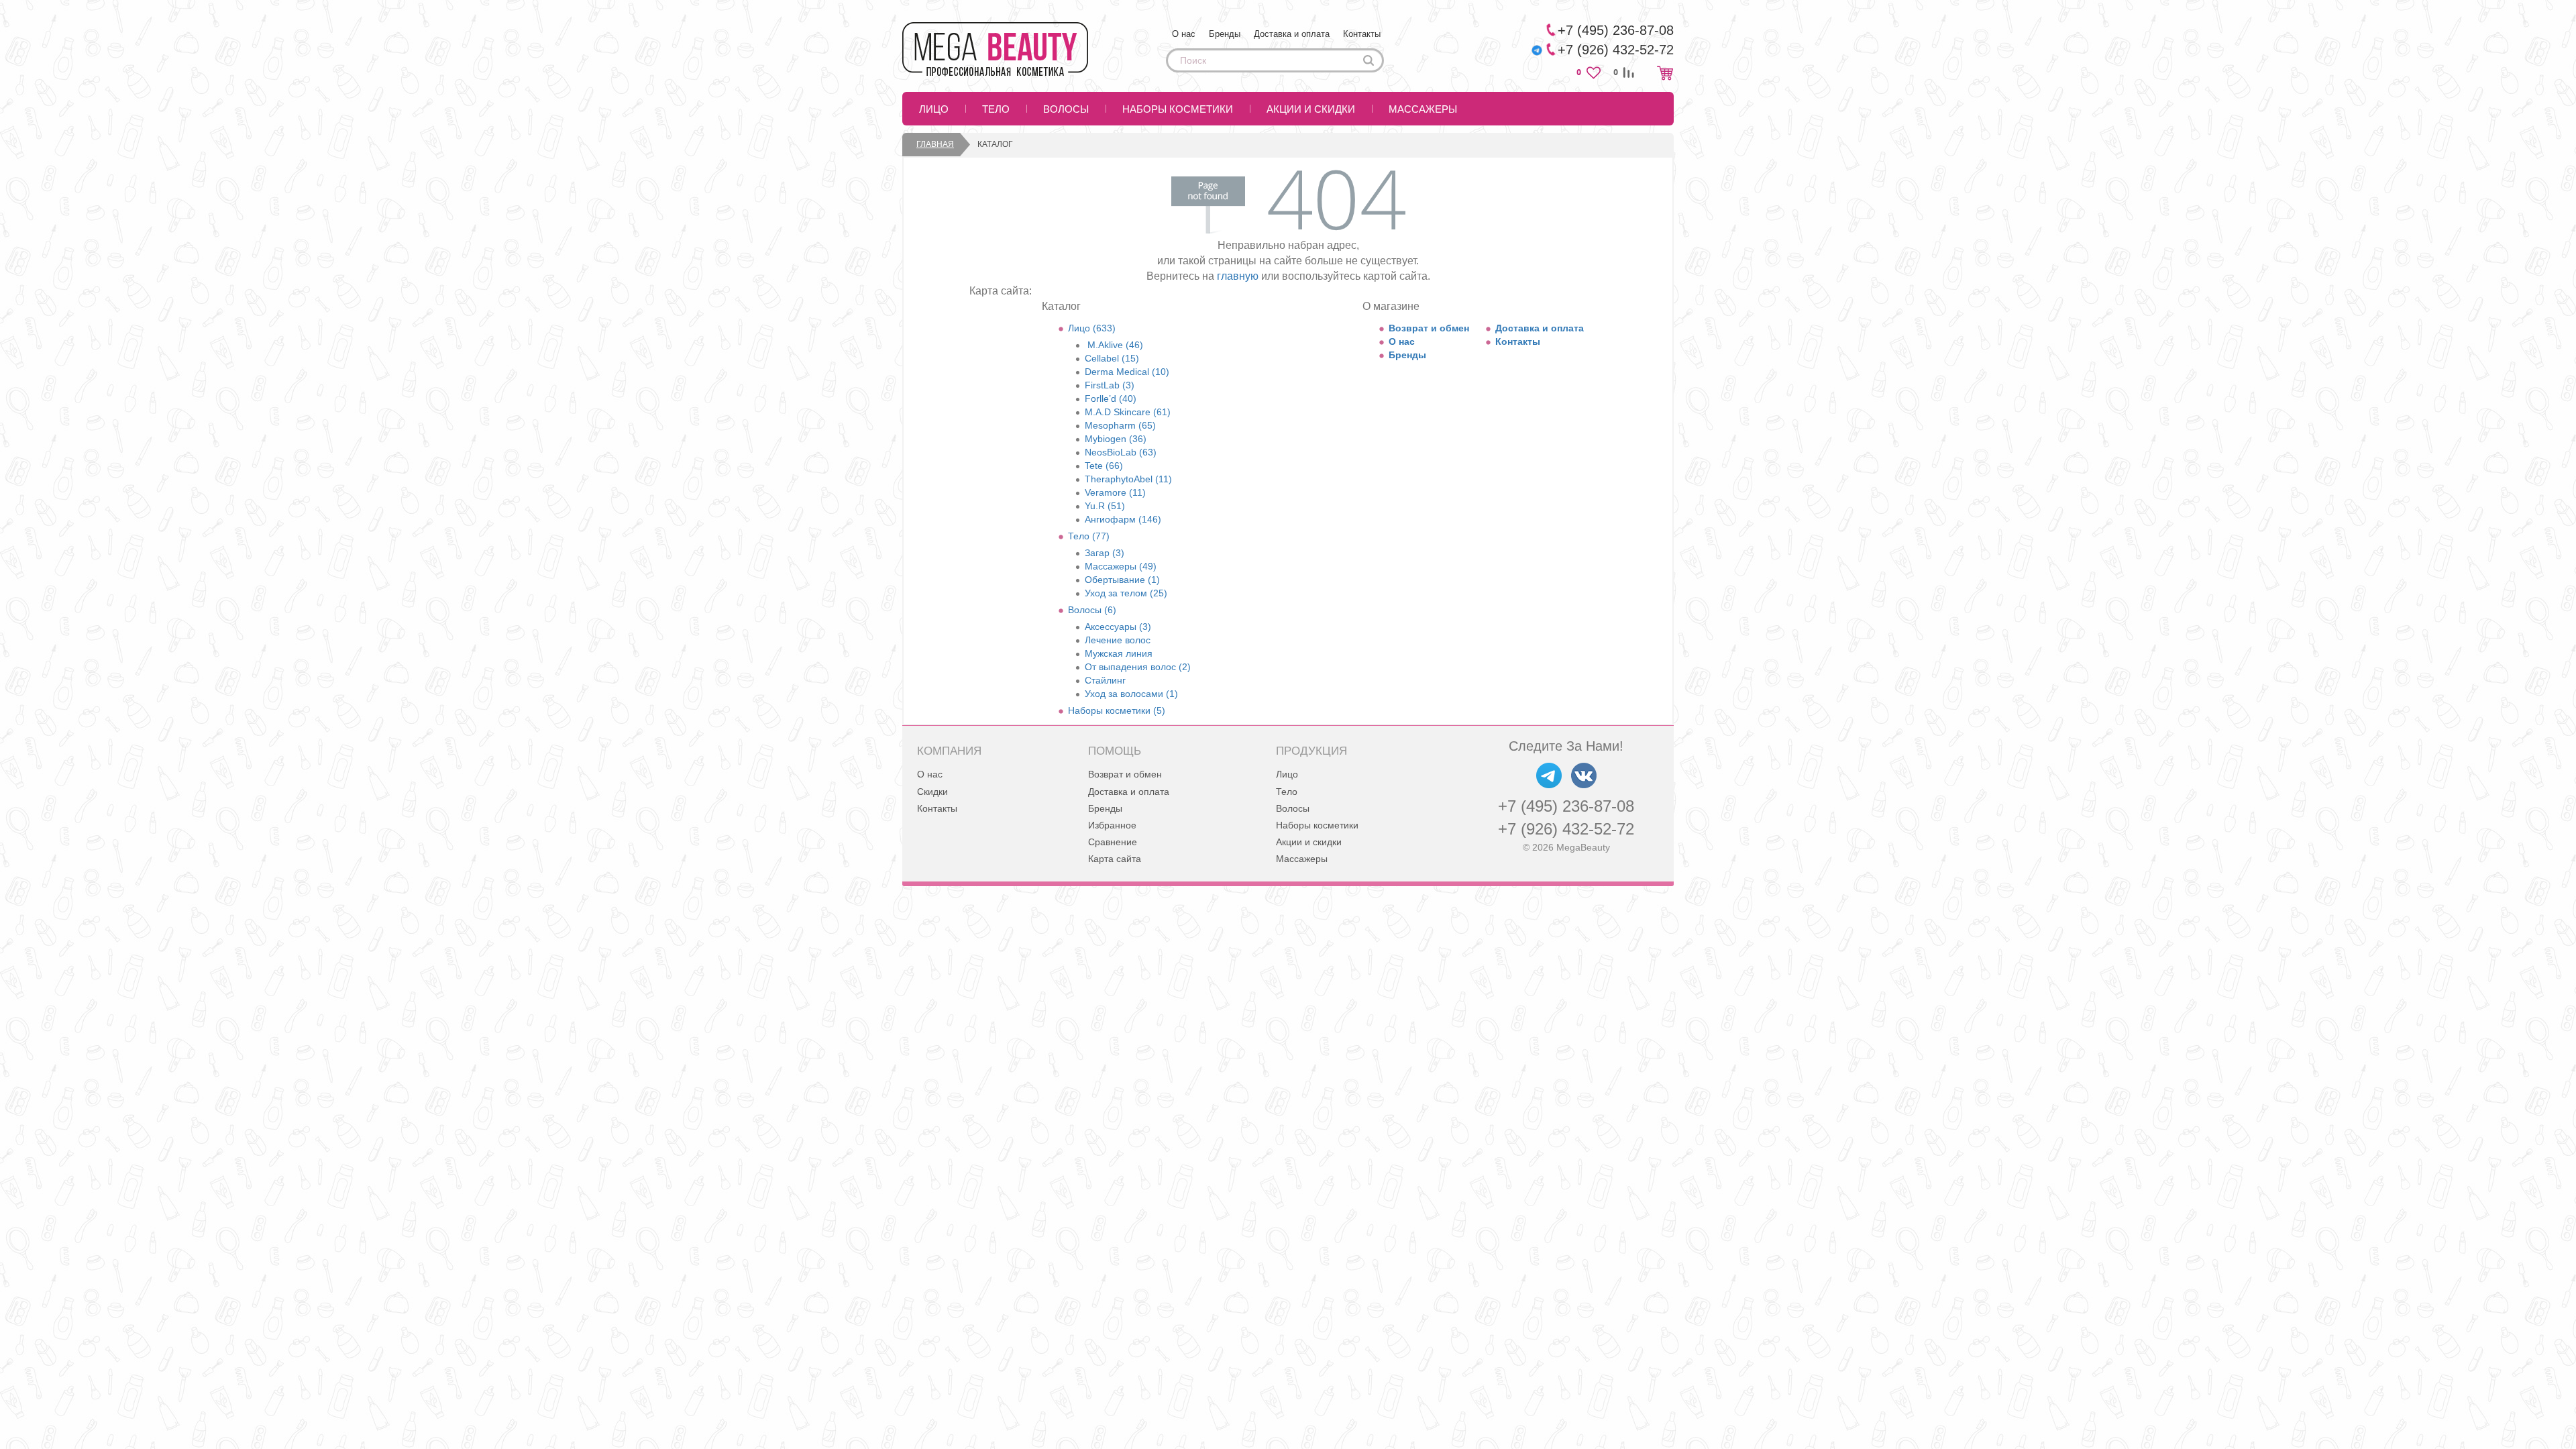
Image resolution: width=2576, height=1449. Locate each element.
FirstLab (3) (1110, 385)
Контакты (1362, 34)
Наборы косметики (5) (1117, 710)
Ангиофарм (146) (1123, 519)
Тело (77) (1089, 536)
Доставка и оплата (1292, 34)
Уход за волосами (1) (1131, 694)
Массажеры (1423, 109)
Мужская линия (1119, 653)
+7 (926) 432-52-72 (1566, 829)
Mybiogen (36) (1116, 439)
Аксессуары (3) (1118, 627)
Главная (935, 144)
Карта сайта (1115, 859)
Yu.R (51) (1105, 506)
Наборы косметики (1178, 109)
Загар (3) (1105, 553)
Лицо (934, 109)
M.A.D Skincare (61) (1128, 412)
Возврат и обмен (1429, 328)
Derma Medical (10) (1127, 372)
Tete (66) (1104, 466)
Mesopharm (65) (1120, 425)
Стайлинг (1105, 680)
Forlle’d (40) (1111, 398)
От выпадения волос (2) (1138, 667)
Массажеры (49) (1121, 566)
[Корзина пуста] (1665, 73)
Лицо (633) (1092, 328)
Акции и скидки (1311, 109)
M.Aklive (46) (1114, 345)
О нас (1184, 34)
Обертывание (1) (1122, 580)
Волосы (1066, 109)
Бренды (1225, 34)
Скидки (932, 792)
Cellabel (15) (1112, 358)
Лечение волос (1118, 640)
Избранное (1112, 825)
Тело (996, 109)
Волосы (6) (1092, 610)
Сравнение (1113, 842)
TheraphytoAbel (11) (1128, 479)
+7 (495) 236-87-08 (1566, 806)
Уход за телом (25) (1126, 593)
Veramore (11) (1115, 492)
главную (1238, 276)
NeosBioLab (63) (1121, 452)
